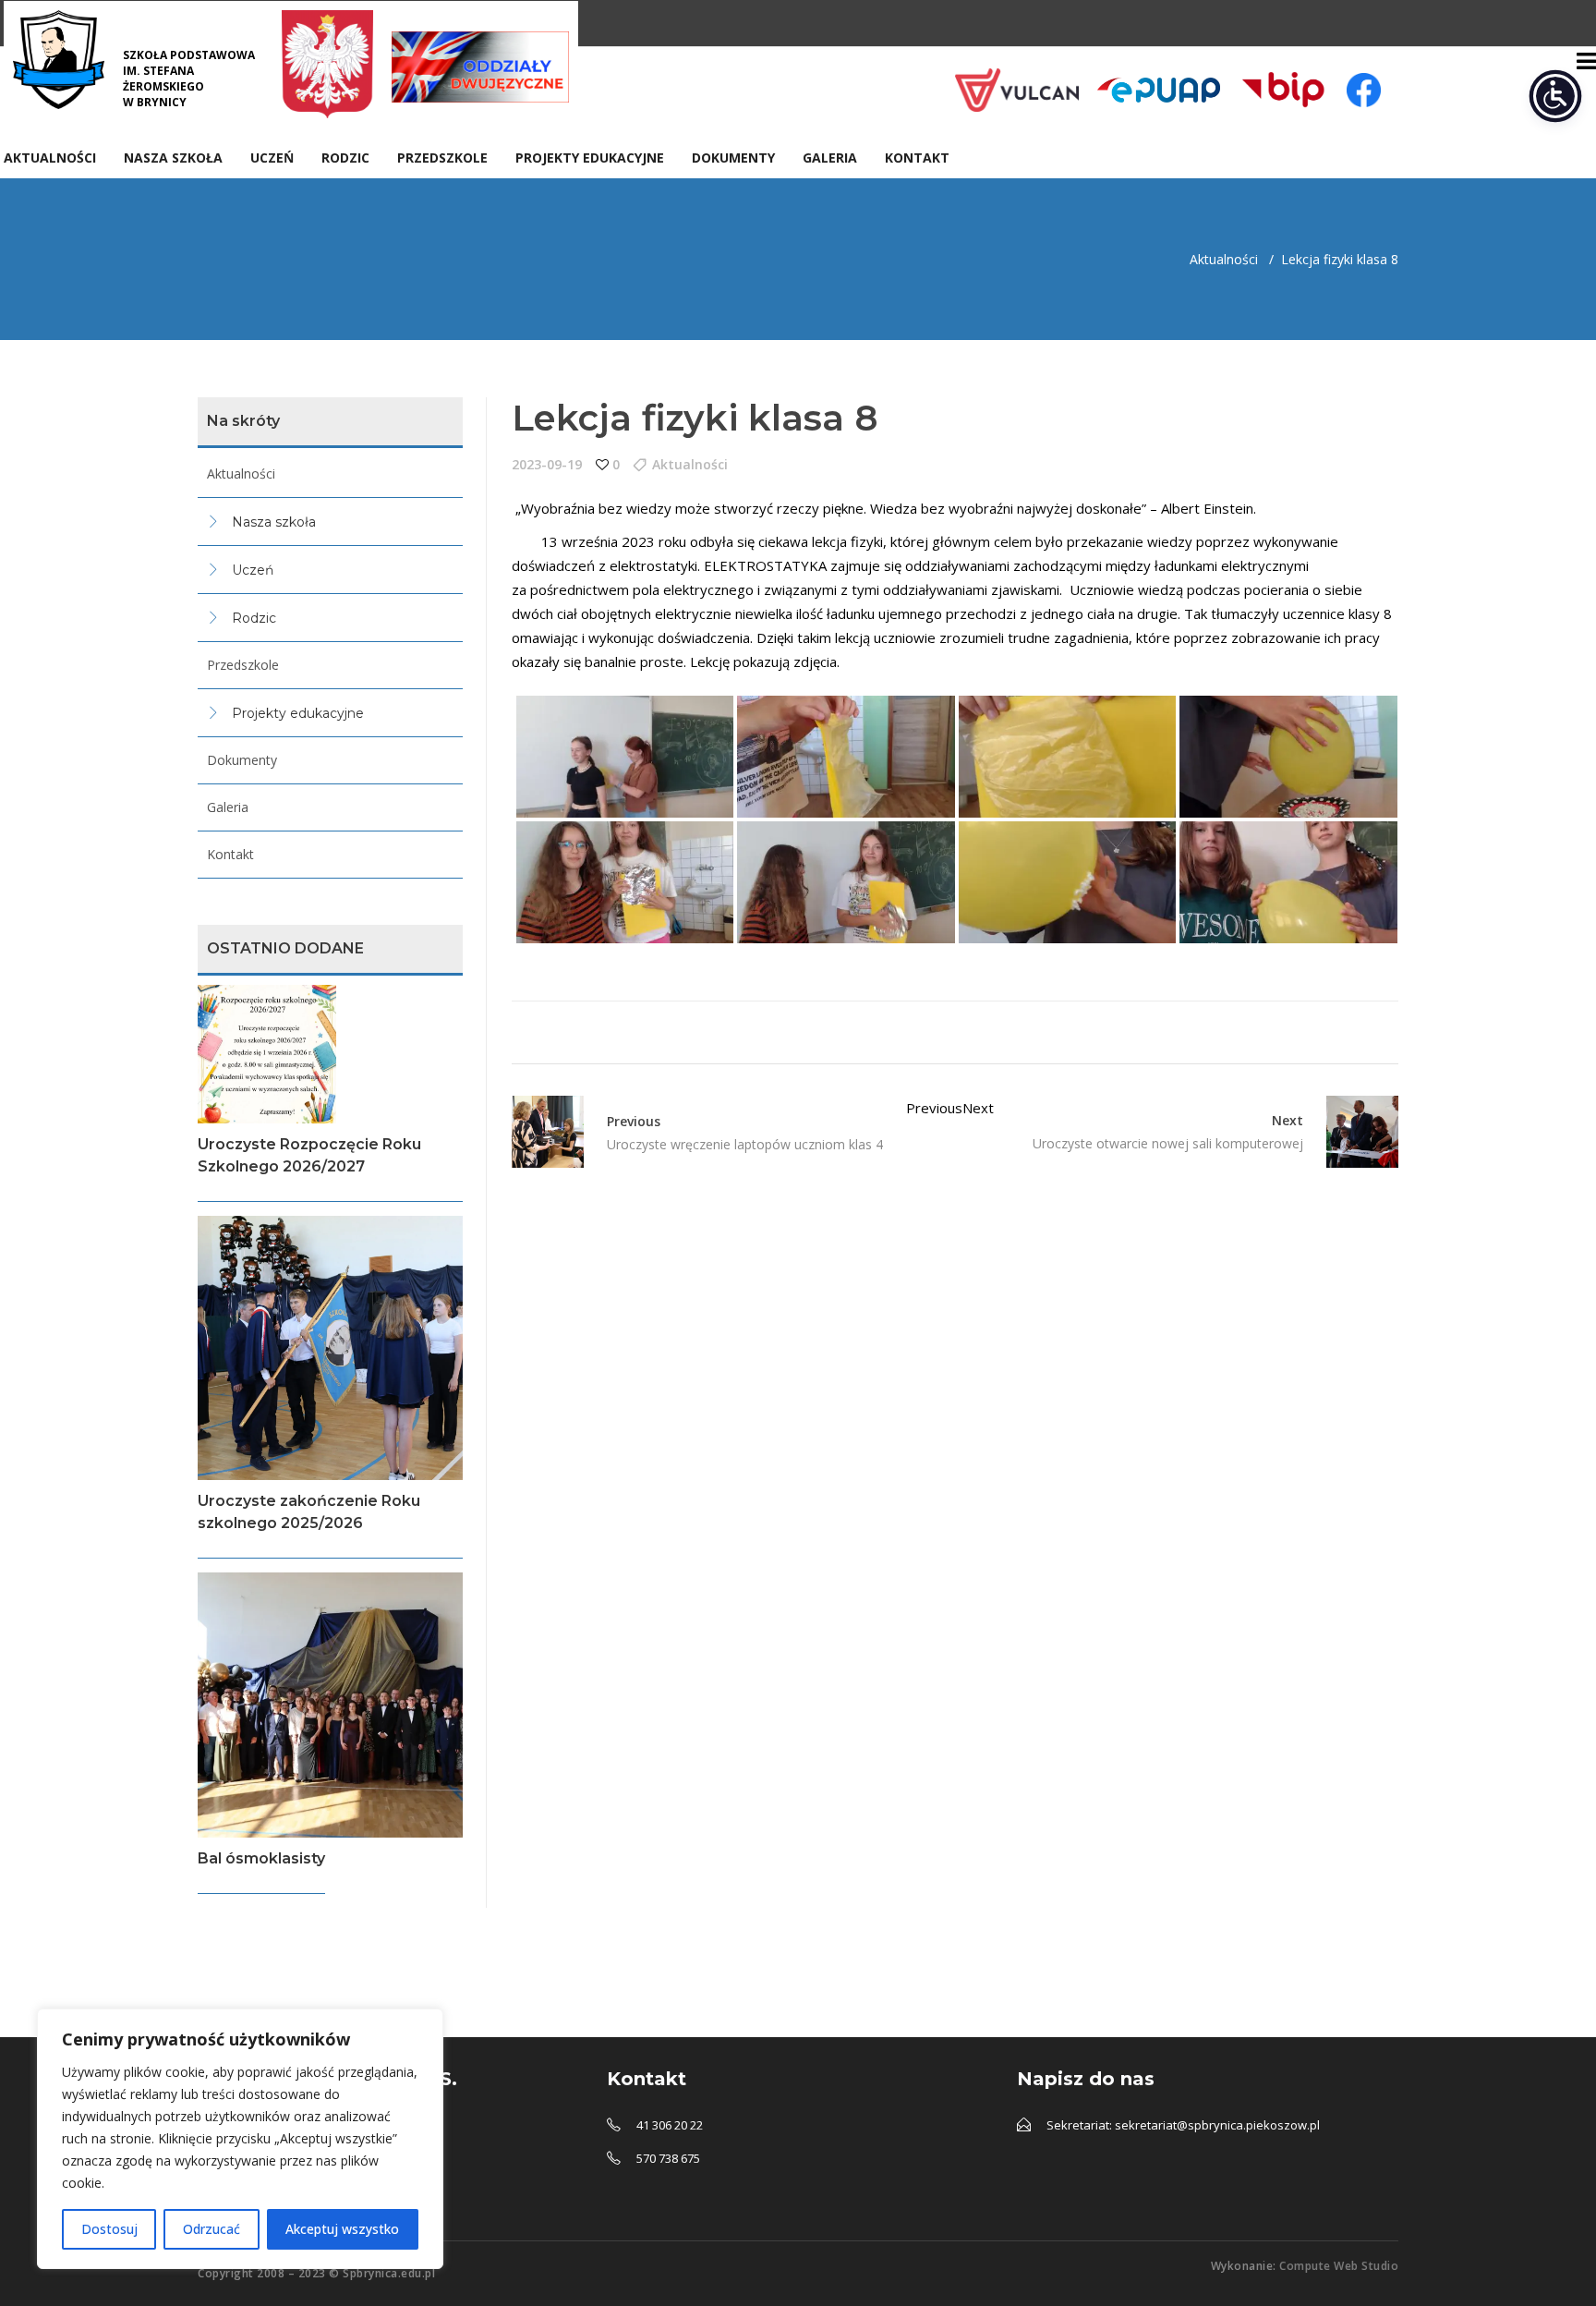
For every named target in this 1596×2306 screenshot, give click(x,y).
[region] (240, 2139)
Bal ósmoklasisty (261, 1858)
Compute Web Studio (1339, 2266)
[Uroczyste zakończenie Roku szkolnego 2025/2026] (330, 1348)
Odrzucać (212, 2229)
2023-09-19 (547, 464)
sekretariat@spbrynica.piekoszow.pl (1217, 2125)
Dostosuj (109, 2229)
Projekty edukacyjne (298, 713)
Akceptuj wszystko (342, 2229)
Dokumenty (242, 760)
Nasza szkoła (274, 522)
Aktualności (1224, 259)
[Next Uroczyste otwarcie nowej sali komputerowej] (1351, 1132)
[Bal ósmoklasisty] (330, 1705)
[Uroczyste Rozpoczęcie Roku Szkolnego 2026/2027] (330, 1054)
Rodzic (254, 618)
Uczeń (253, 570)
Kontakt (230, 854)
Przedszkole (243, 665)
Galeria (228, 807)
